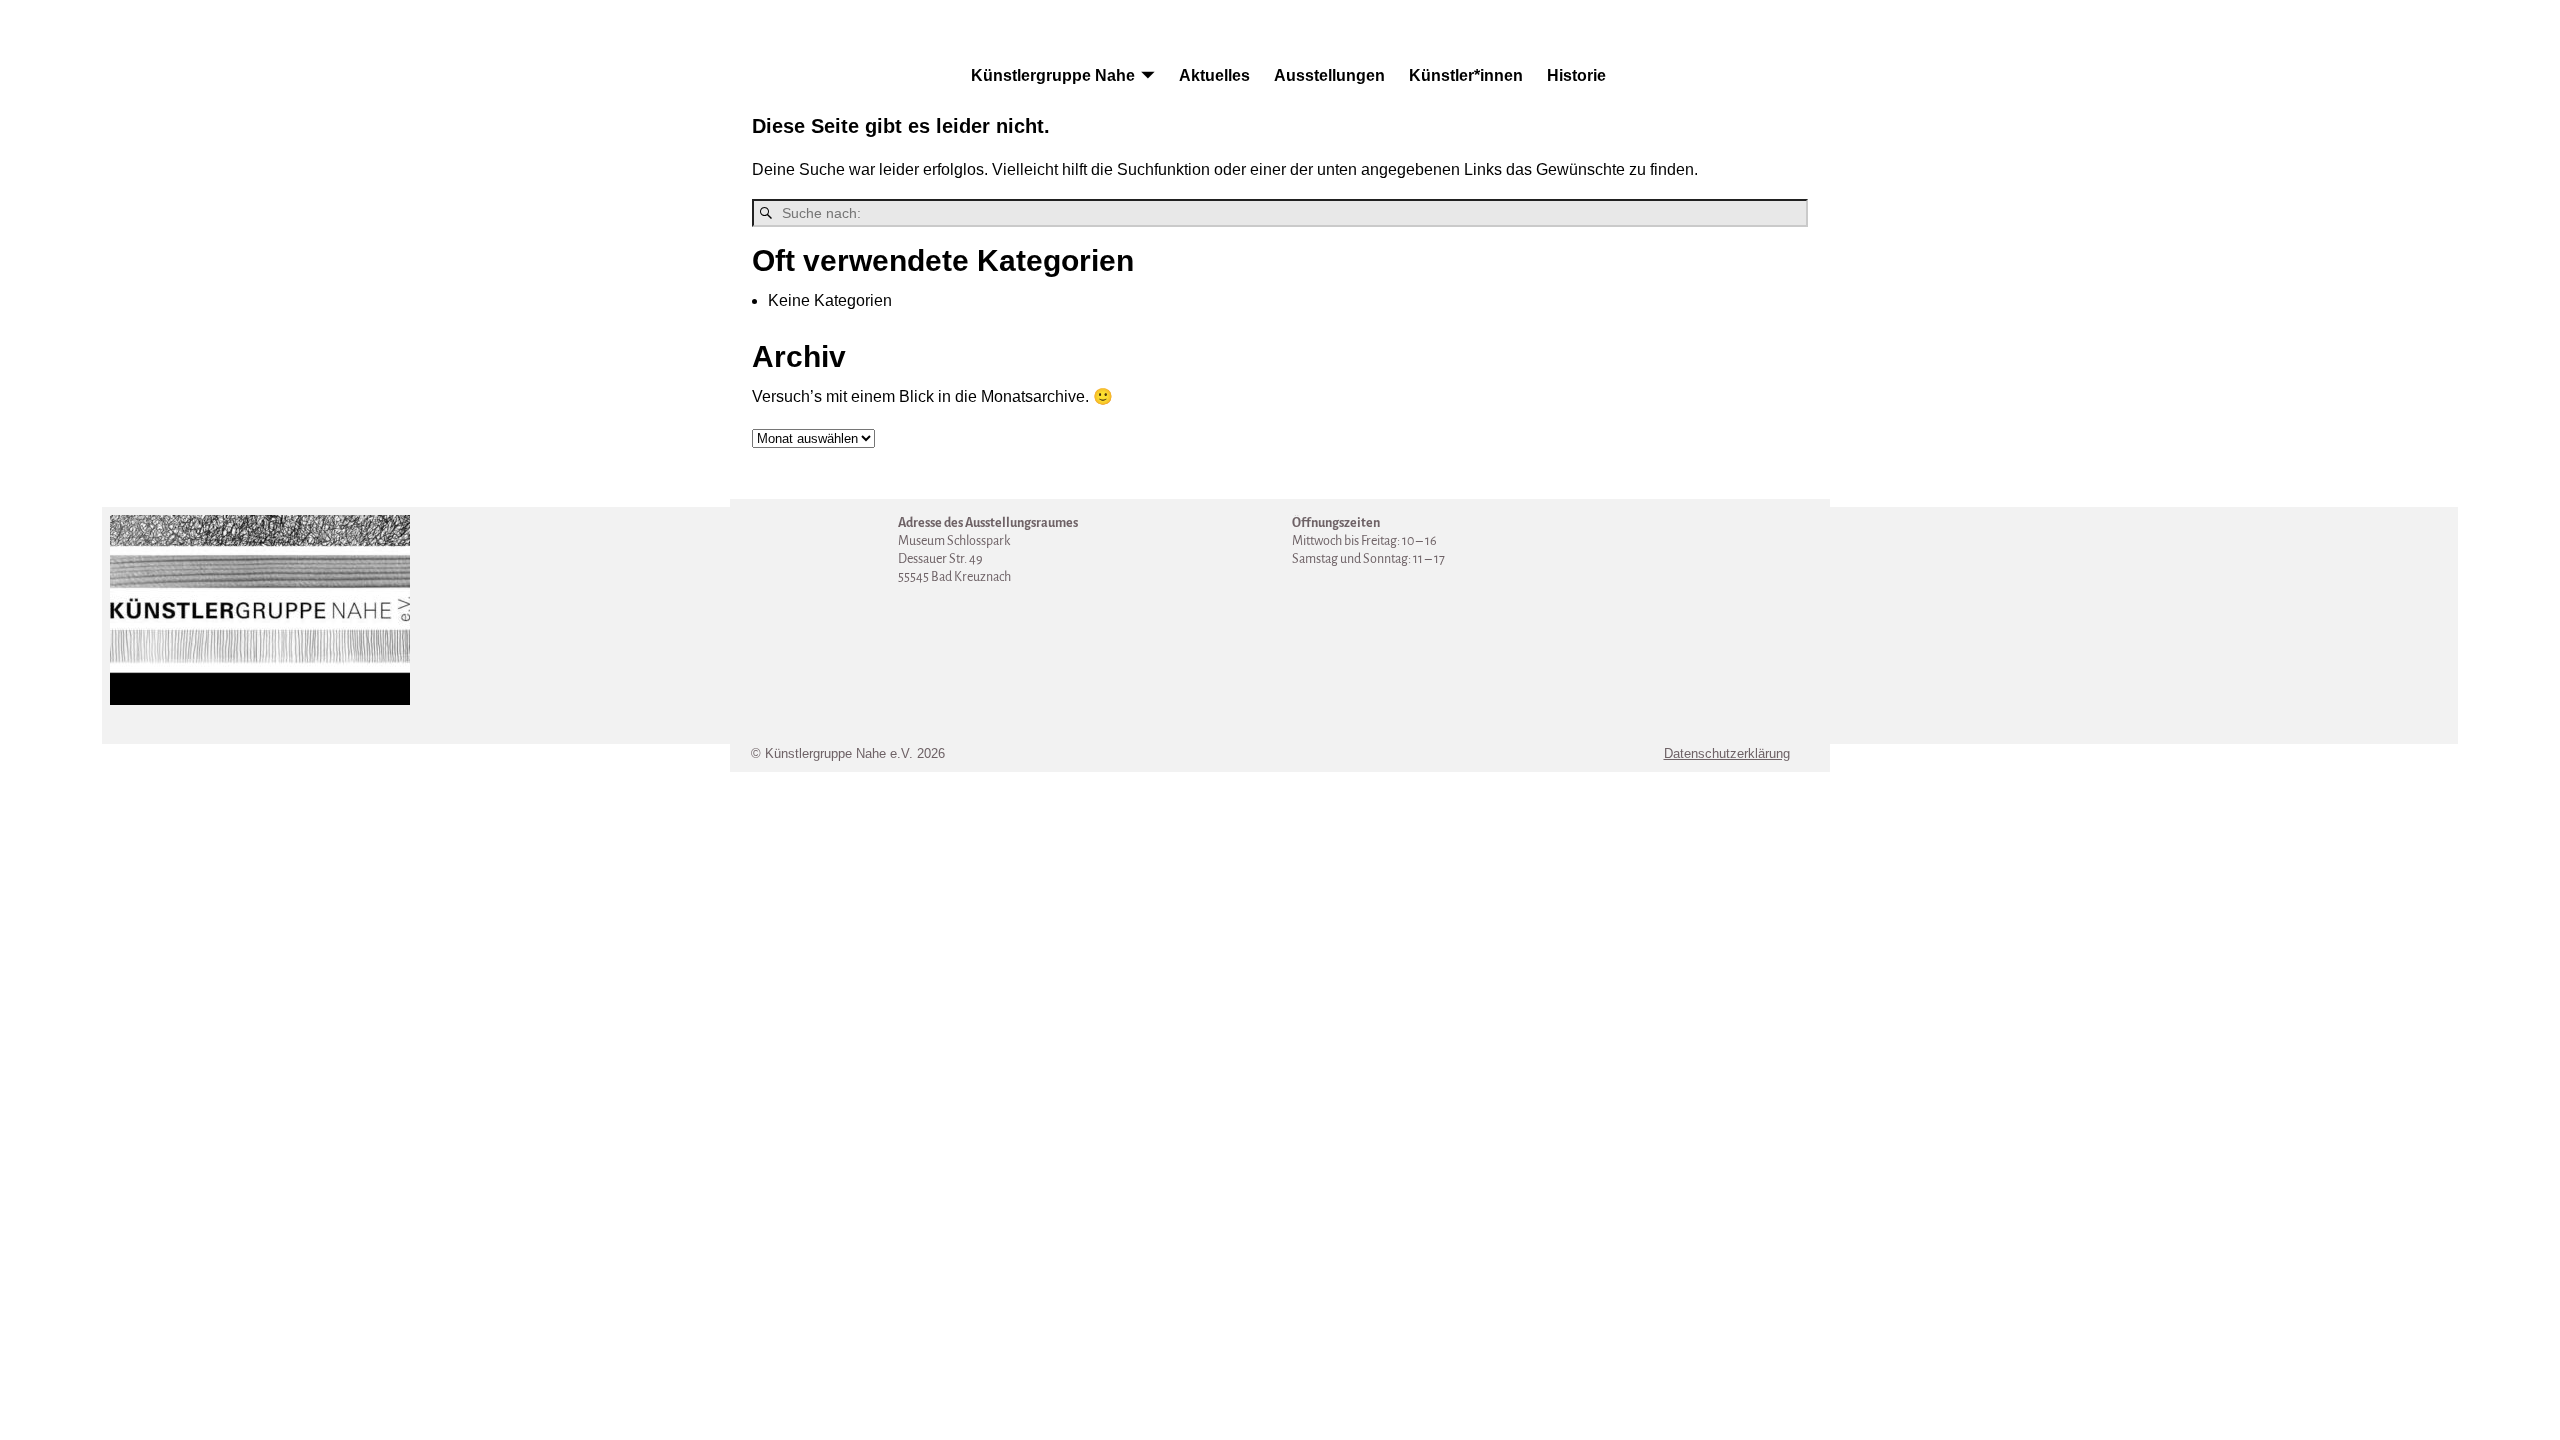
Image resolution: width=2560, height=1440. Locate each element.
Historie (1576, 75)
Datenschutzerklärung (1727, 753)
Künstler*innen (1466, 75)
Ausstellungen (1329, 75)
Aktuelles (1214, 75)
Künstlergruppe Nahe (1053, 75)
